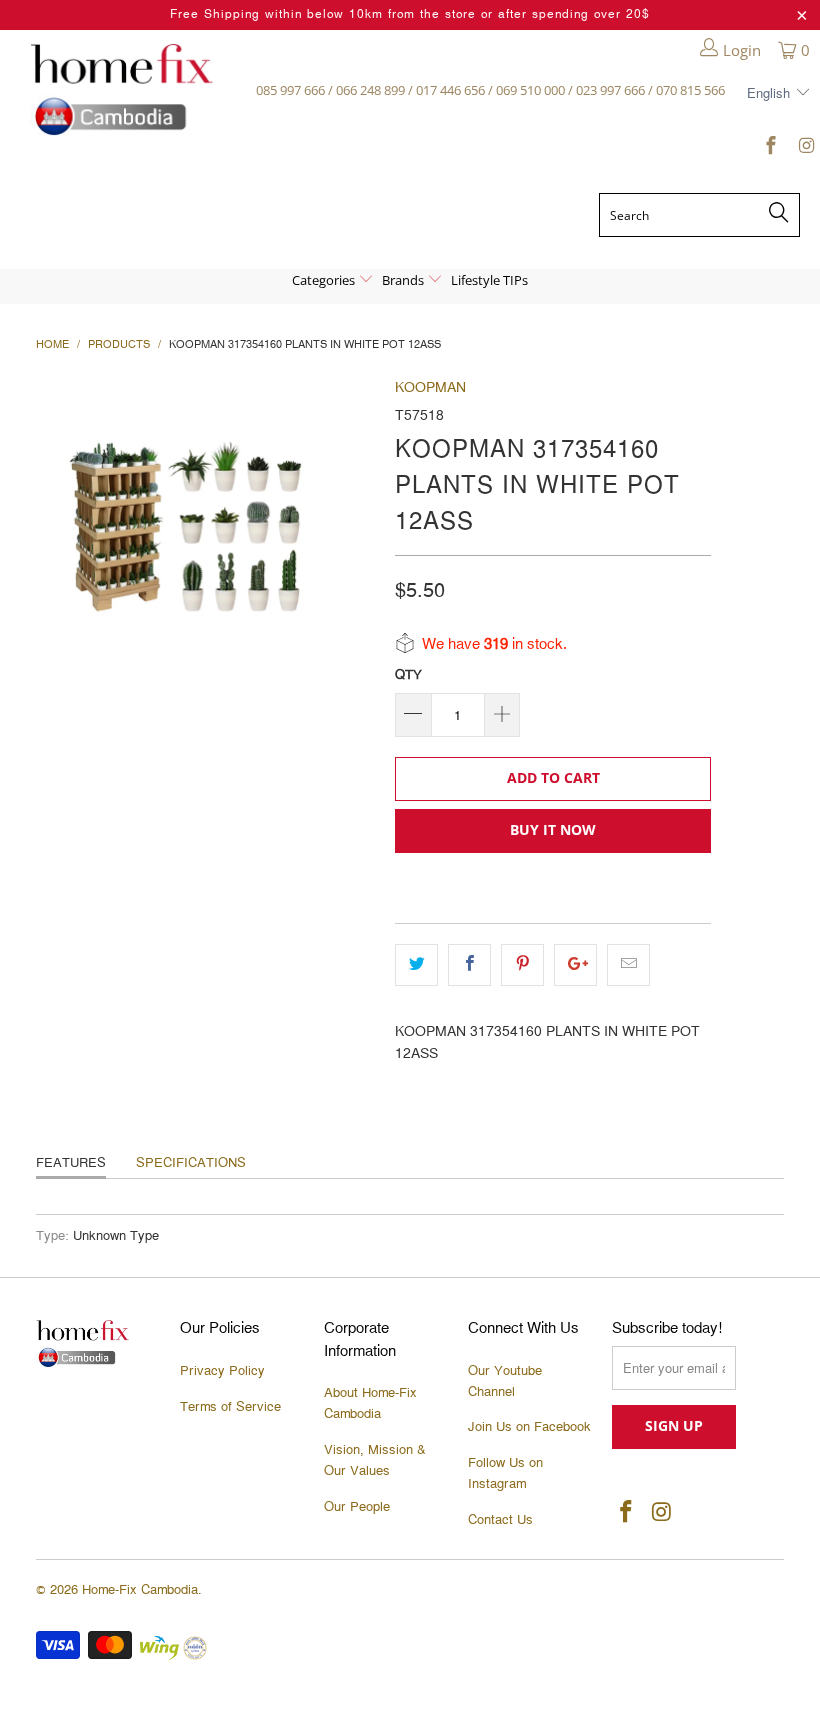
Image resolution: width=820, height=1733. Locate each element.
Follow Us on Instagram (505, 1473)
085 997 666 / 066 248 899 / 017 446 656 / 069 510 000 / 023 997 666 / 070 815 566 (490, 90)
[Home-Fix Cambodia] (121, 89)
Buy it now (553, 829)
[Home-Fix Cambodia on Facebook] (770, 149)
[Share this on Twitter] (416, 965)
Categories (325, 280)
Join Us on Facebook (529, 1427)
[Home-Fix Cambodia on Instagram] (804, 149)
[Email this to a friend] (628, 965)
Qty (408, 675)
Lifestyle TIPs (489, 280)
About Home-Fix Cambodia (370, 1403)
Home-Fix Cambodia (140, 1590)
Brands (404, 280)
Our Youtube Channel (505, 1381)
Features (71, 1163)
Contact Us (500, 1520)
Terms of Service (230, 1407)
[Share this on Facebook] (469, 965)
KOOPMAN (430, 388)
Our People (357, 1507)
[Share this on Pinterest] (522, 965)
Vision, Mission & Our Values (375, 1460)
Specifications (191, 1163)
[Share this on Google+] (575, 965)
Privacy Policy (222, 1371)
